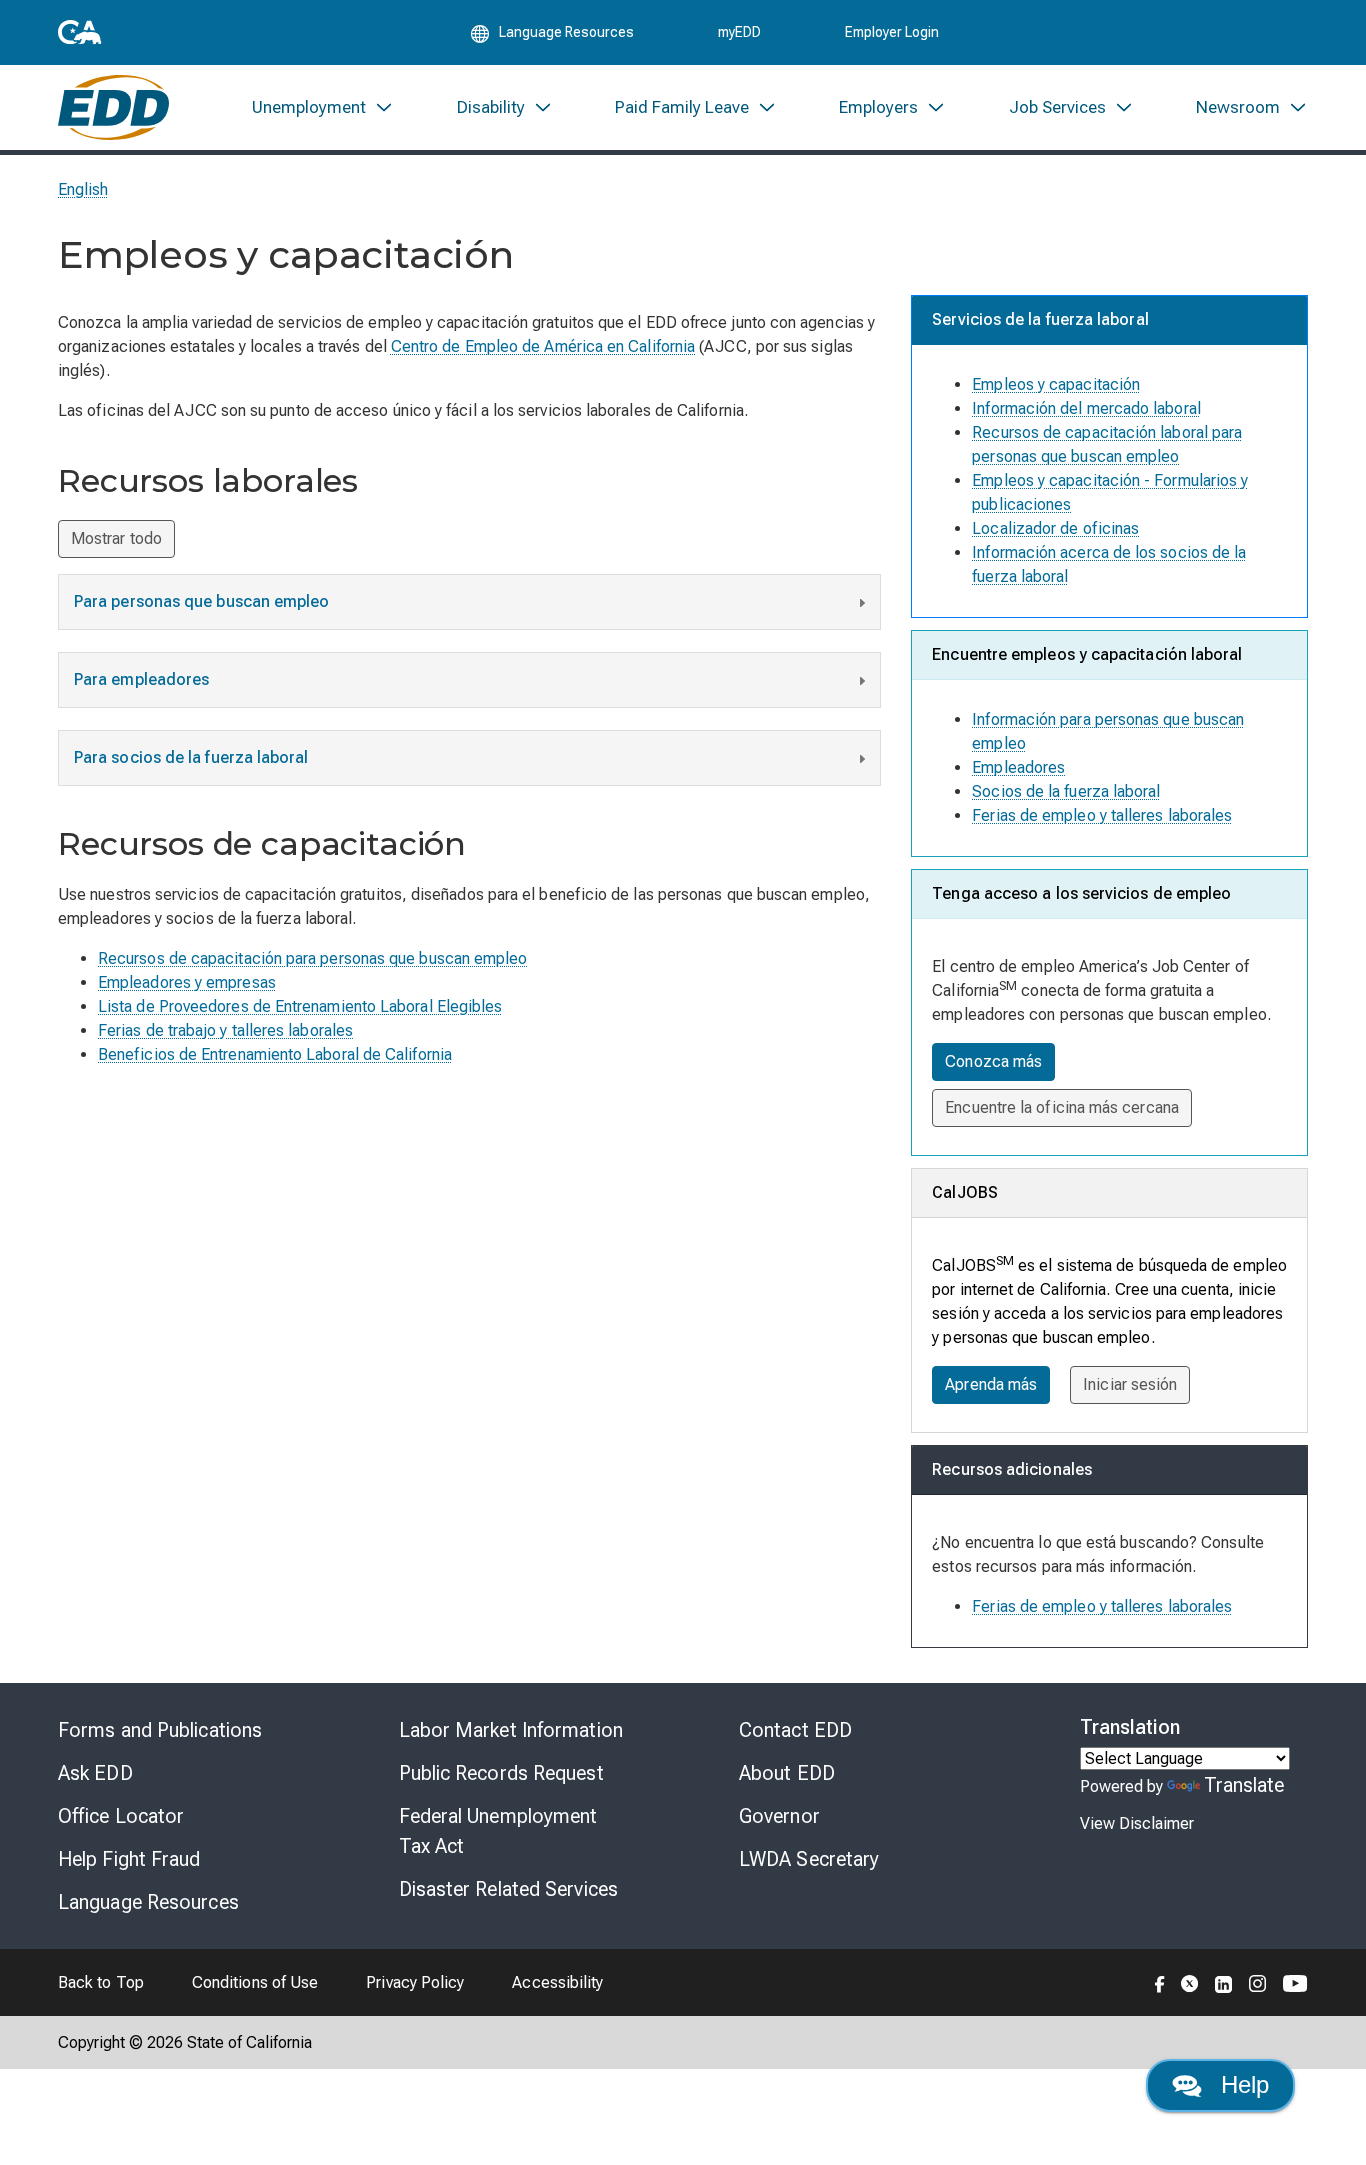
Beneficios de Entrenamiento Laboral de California (275, 1054)
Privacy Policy (415, 1982)
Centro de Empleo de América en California (543, 346)
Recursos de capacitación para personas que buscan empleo (312, 958)
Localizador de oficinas (1055, 528)
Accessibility (557, 1982)
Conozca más (993, 1061)
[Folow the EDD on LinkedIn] (1224, 1982)
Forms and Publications (160, 1730)
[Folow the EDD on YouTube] (1295, 1982)
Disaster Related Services (509, 1889)
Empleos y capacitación (1056, 384)
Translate (1244, 1785)
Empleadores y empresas (187, 982)
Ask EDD (95, 1773)
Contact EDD (795, 1730)
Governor (779, 1816)
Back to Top (101, 1982)
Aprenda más (991, 1384)
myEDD (739, 32)
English (83, 189)
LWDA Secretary (809, 1859)
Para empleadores (141, 679)
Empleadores (1018, 767)
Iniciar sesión (1130, 1384)
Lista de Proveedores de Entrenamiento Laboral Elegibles (300, 1006)
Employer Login (892, 32)
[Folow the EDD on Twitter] (1190, 1982)
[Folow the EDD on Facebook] (1160, 1982)
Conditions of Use (255, 1982)
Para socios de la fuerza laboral (191, 757)
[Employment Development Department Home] (113, 107)
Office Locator (121, 1816)
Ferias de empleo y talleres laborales (1102, 815)
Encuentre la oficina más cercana (1062, 1107)
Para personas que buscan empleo (201, 601)
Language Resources (148, 1902)
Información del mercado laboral (1086, 408)
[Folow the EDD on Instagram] (1258, 1982)
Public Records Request (501, 1773)
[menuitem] (323, 107)
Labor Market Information (511, 1730)
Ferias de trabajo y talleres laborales (225, 1030)
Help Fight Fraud (129, 1859)
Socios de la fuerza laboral (1066, 791)
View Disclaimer (1137, 1823)
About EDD (787, 1773)
